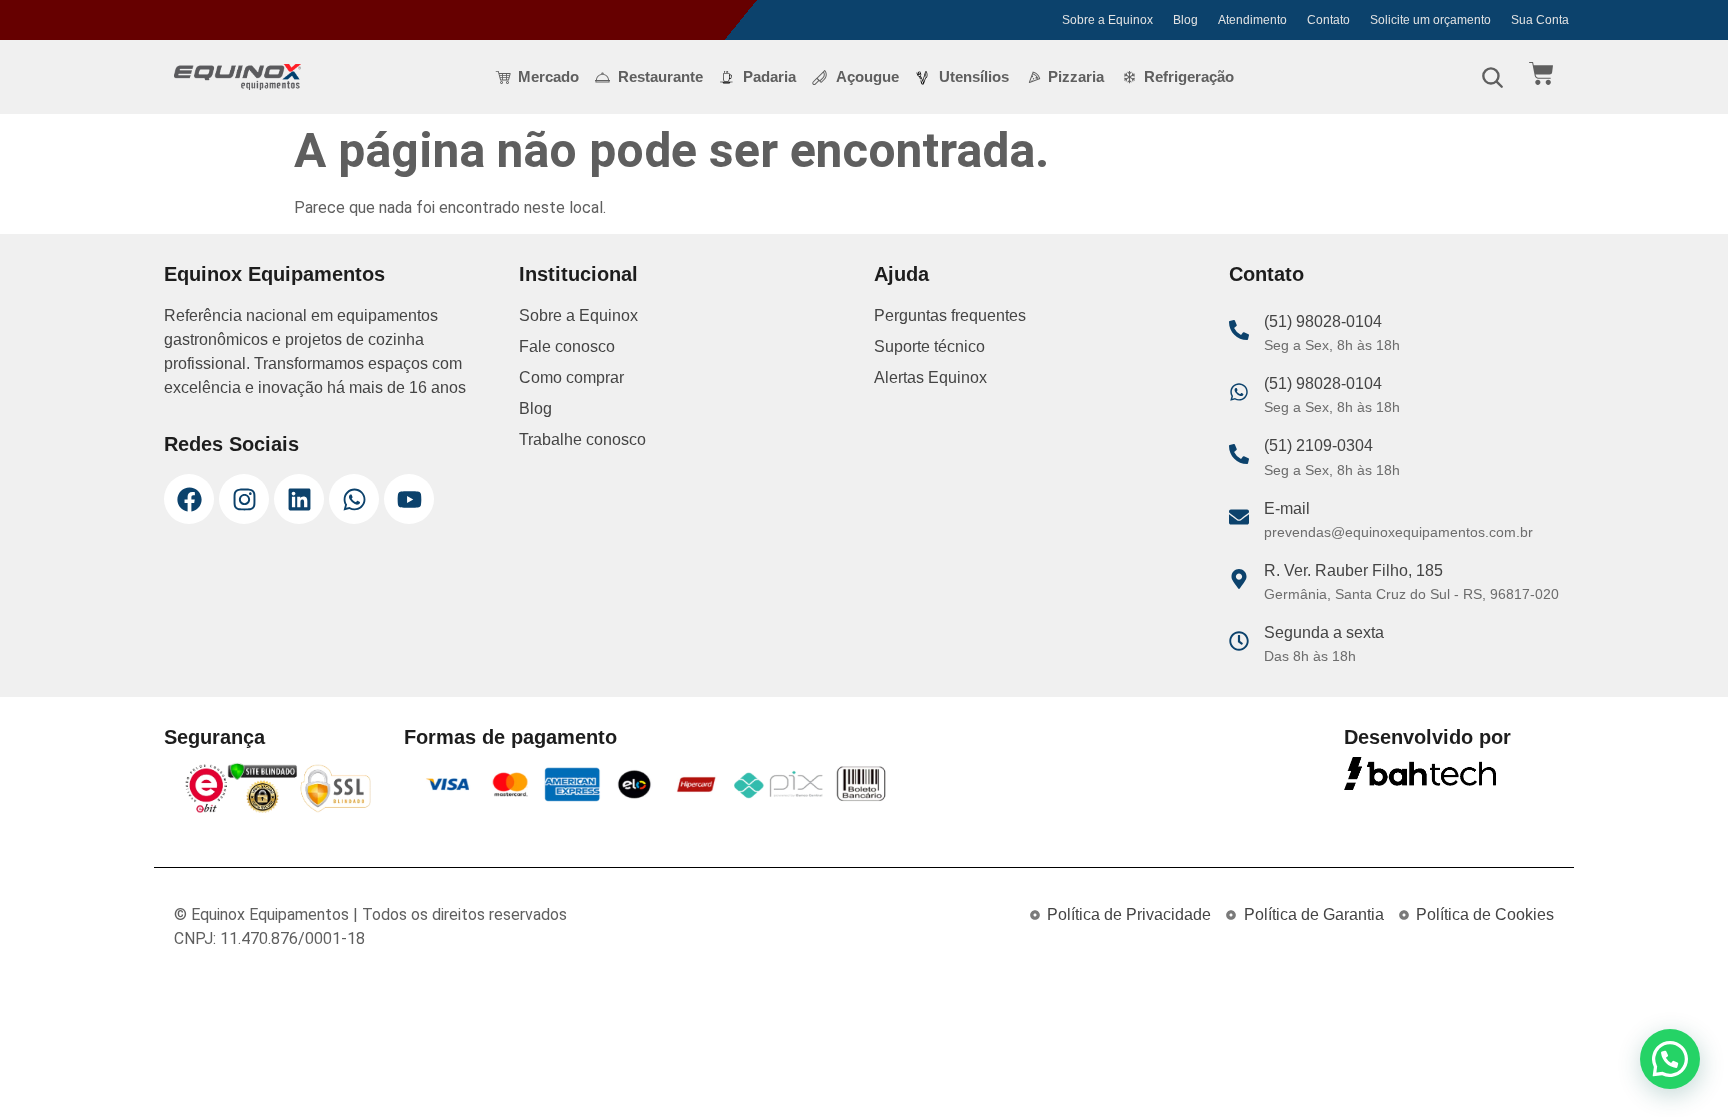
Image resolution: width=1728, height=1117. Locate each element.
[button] (1670, 1059)
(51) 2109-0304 (1318, 445)
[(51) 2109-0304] (1239, 454)
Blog (1185, 20)
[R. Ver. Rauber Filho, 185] (1239, 579)
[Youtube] (409, 499)
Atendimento (1252, 20)
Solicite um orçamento (1430, 20)
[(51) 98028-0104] (1239, 330)
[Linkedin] (299, 499)
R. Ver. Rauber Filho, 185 (1353, 570)
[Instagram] (244, 499)
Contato (1328, 20)
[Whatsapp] (354, 499)
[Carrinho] (1541, 73)
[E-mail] (1239, 517)
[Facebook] (189, 499)
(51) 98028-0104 (1323, 321)
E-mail (1287, 508)
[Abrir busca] (1492, 77)
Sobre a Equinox (1107, 20)
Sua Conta (1540, 20)
